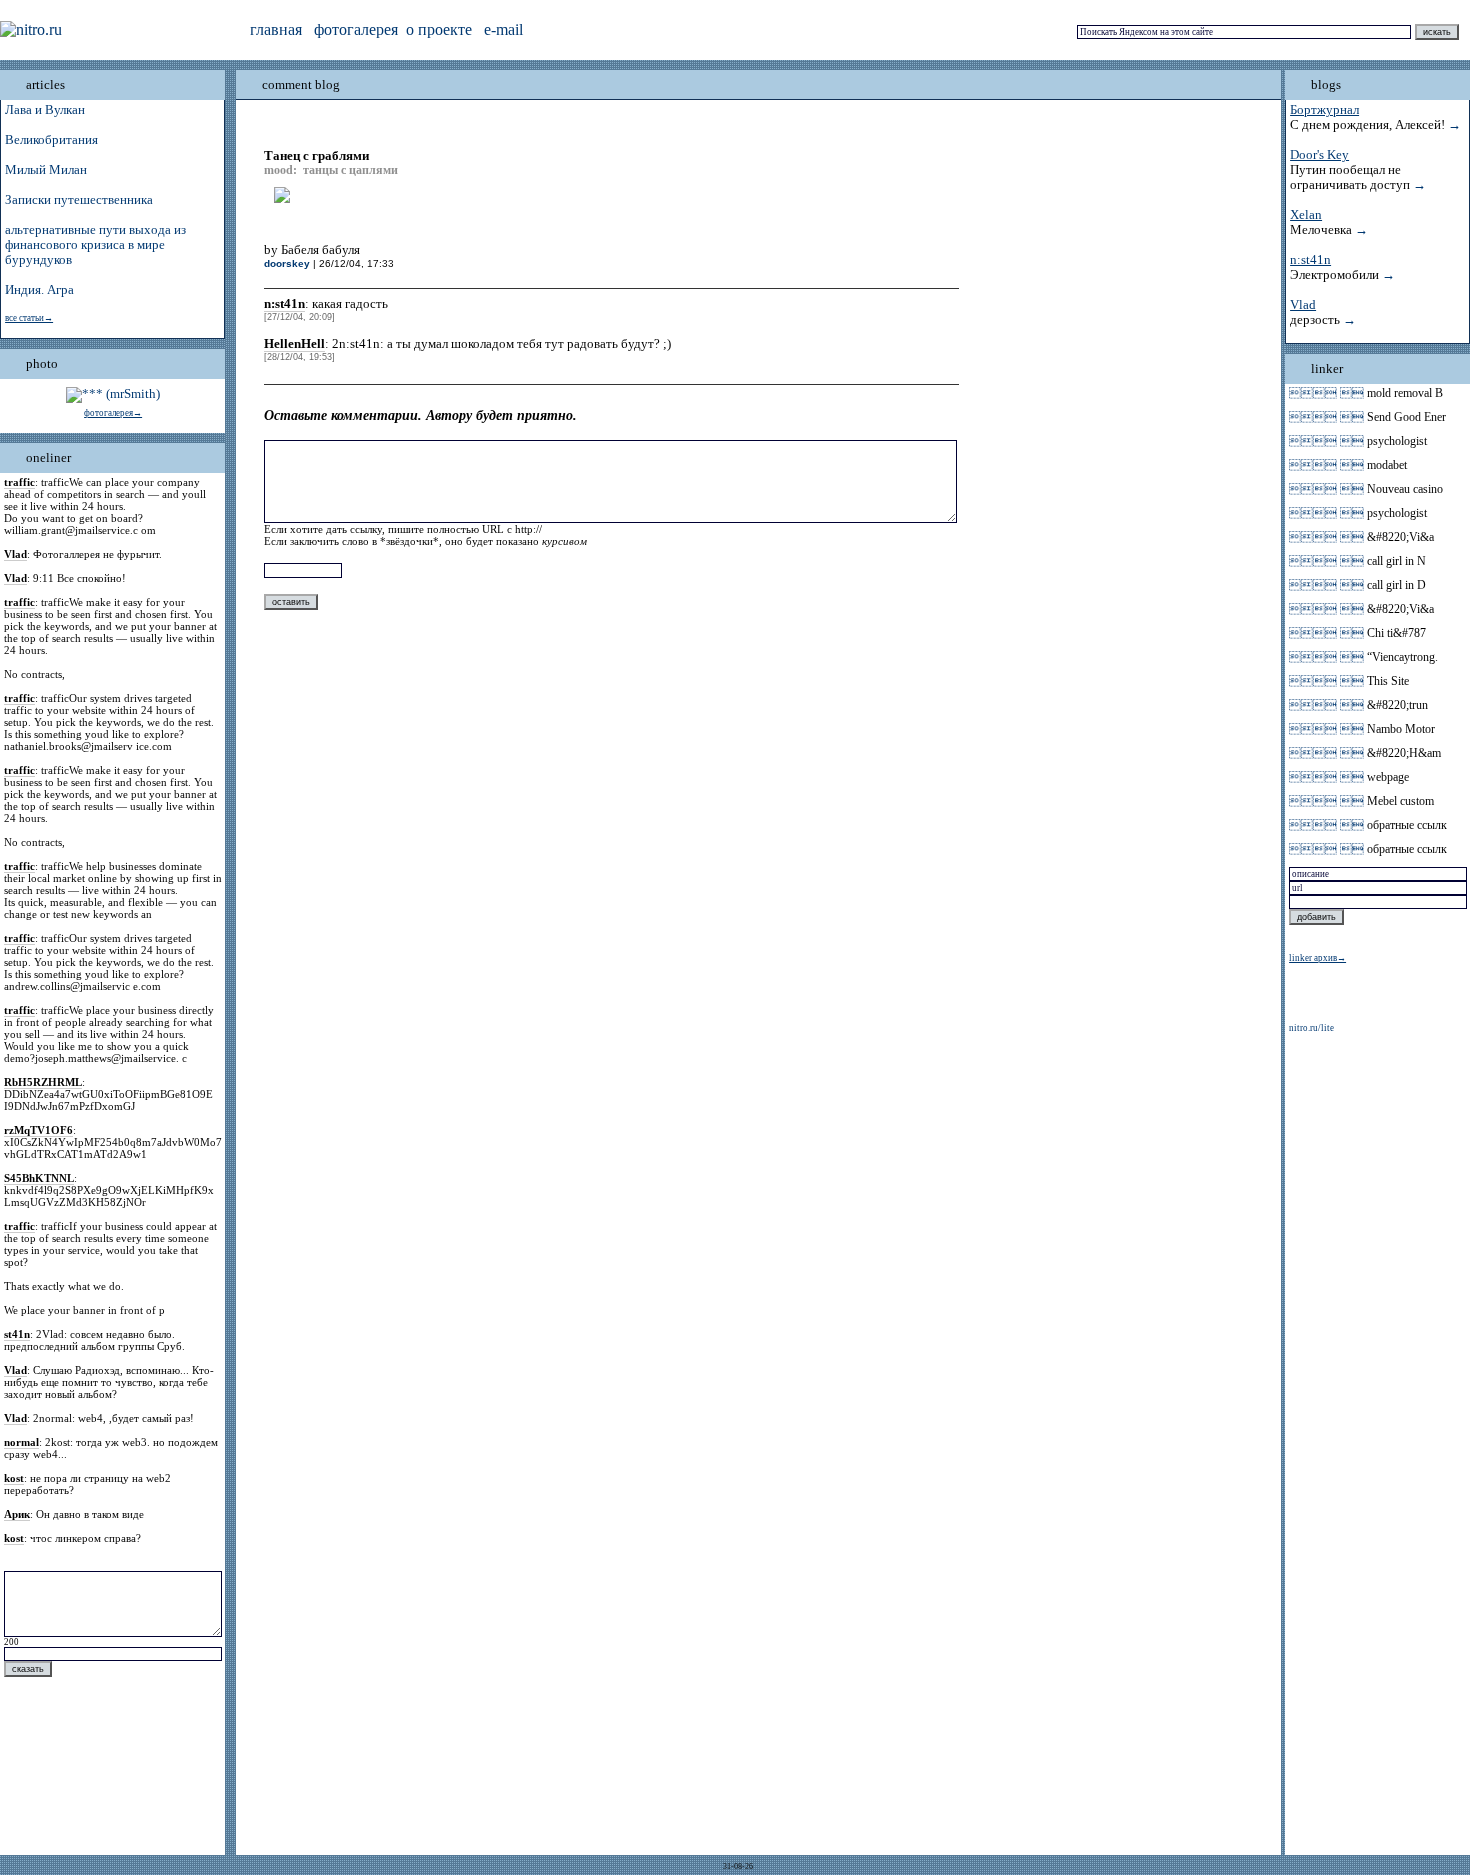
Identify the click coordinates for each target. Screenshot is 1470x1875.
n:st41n (1310, 260)
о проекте (439, 29)
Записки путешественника (79, 200)
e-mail (503, 29)
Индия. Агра (39, 290)
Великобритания (51, 140)
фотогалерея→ (113, 413)
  (1326, 393)
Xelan (1306, 215)
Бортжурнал (1324, 110)
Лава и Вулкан (45, 110)
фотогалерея (356, 29)
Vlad (1303, 305)
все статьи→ (29, 318)
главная (276, 29)
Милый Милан (46, 170)
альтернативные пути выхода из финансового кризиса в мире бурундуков (95, 245)
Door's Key (1319, 155)
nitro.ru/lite (1311, 1028)
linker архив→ (1317, 958)
